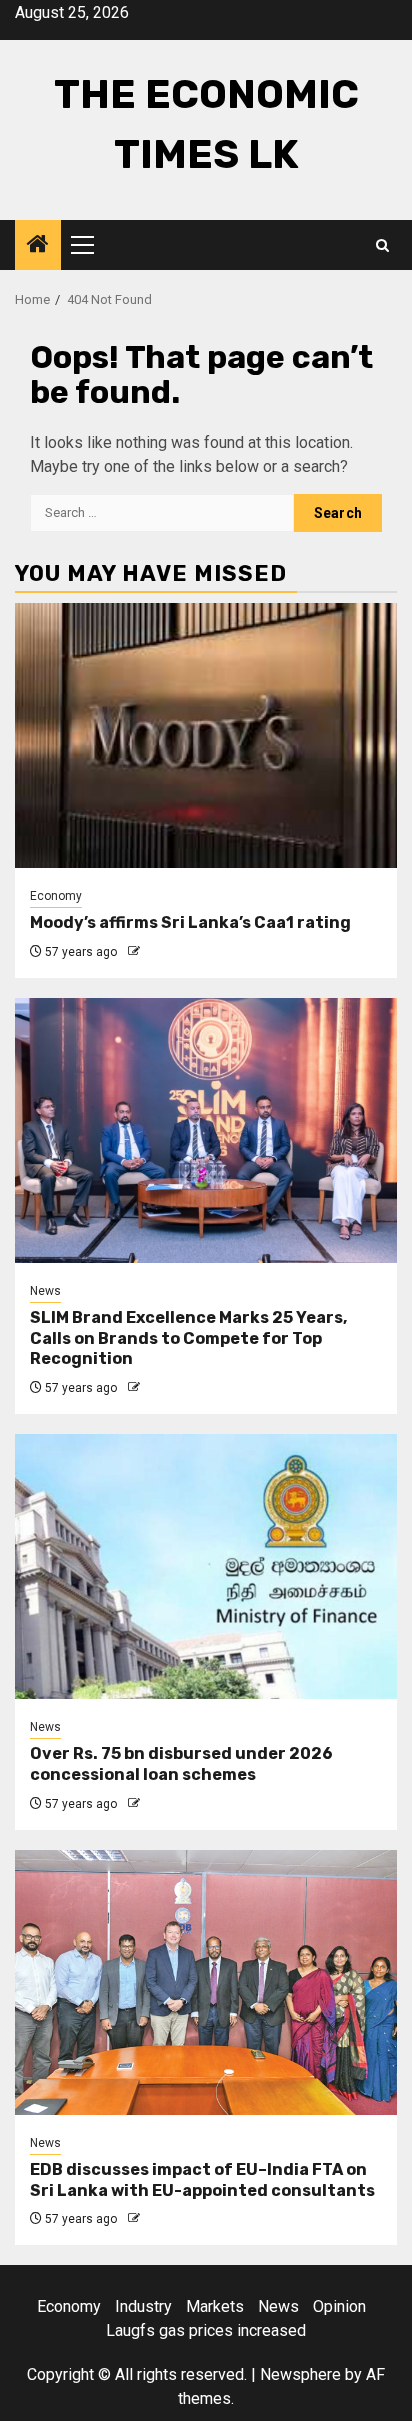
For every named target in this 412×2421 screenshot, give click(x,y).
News (45, 1291)
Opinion (339, 2306)
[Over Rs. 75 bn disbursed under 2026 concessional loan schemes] (206, 1566)
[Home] (38, 246)
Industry (143, 2306)
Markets (215, 2306)
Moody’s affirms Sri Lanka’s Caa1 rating (190, 922)
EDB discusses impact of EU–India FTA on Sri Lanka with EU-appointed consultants (202, 2180)
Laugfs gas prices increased (206, 2330)
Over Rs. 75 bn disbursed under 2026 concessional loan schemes (181, 1764)
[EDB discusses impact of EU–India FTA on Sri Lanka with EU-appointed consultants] (206, 1982)
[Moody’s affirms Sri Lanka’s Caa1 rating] (206, 735)
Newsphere (300, 2374)
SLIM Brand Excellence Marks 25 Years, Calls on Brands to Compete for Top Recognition (188, 1338)
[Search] (382, 245)
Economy (56, 896)
